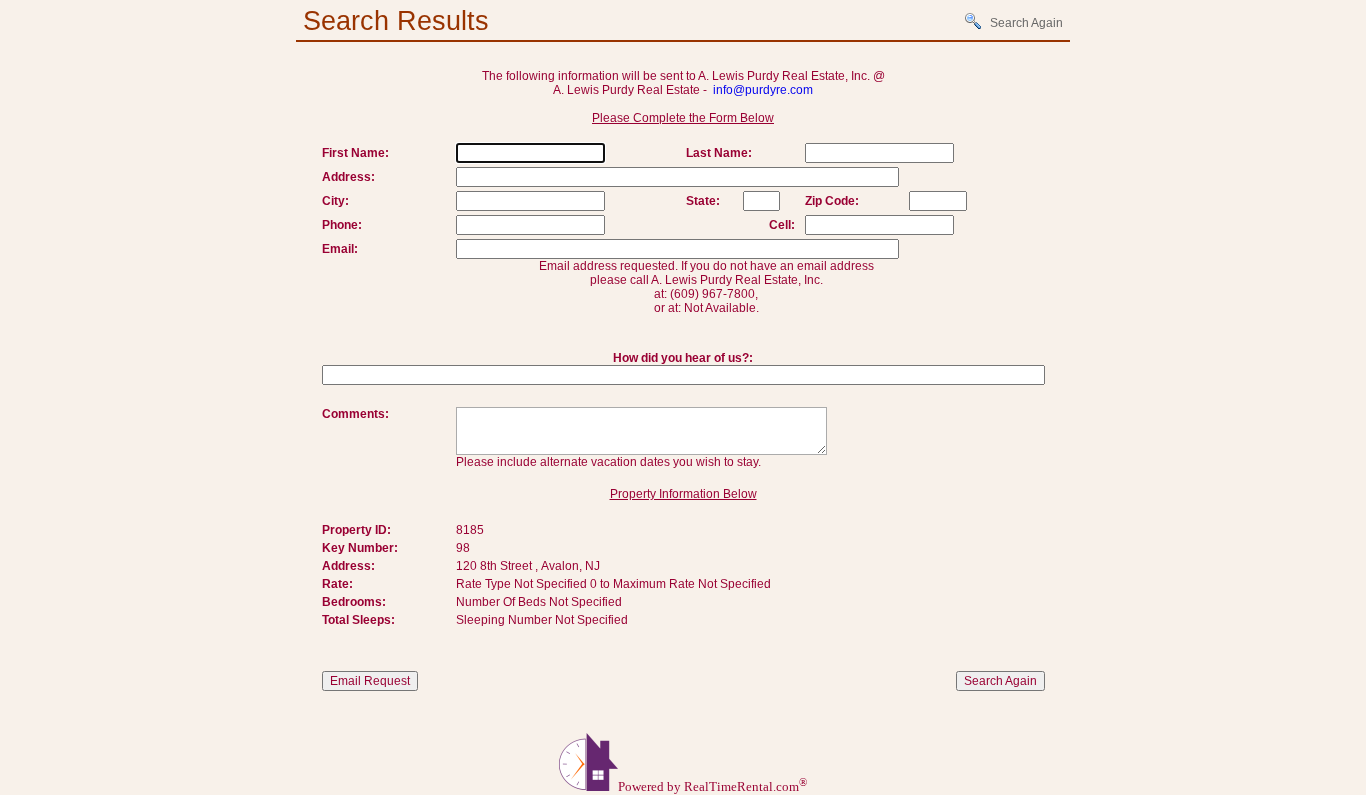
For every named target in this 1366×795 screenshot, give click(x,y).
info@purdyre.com (763, 90)
